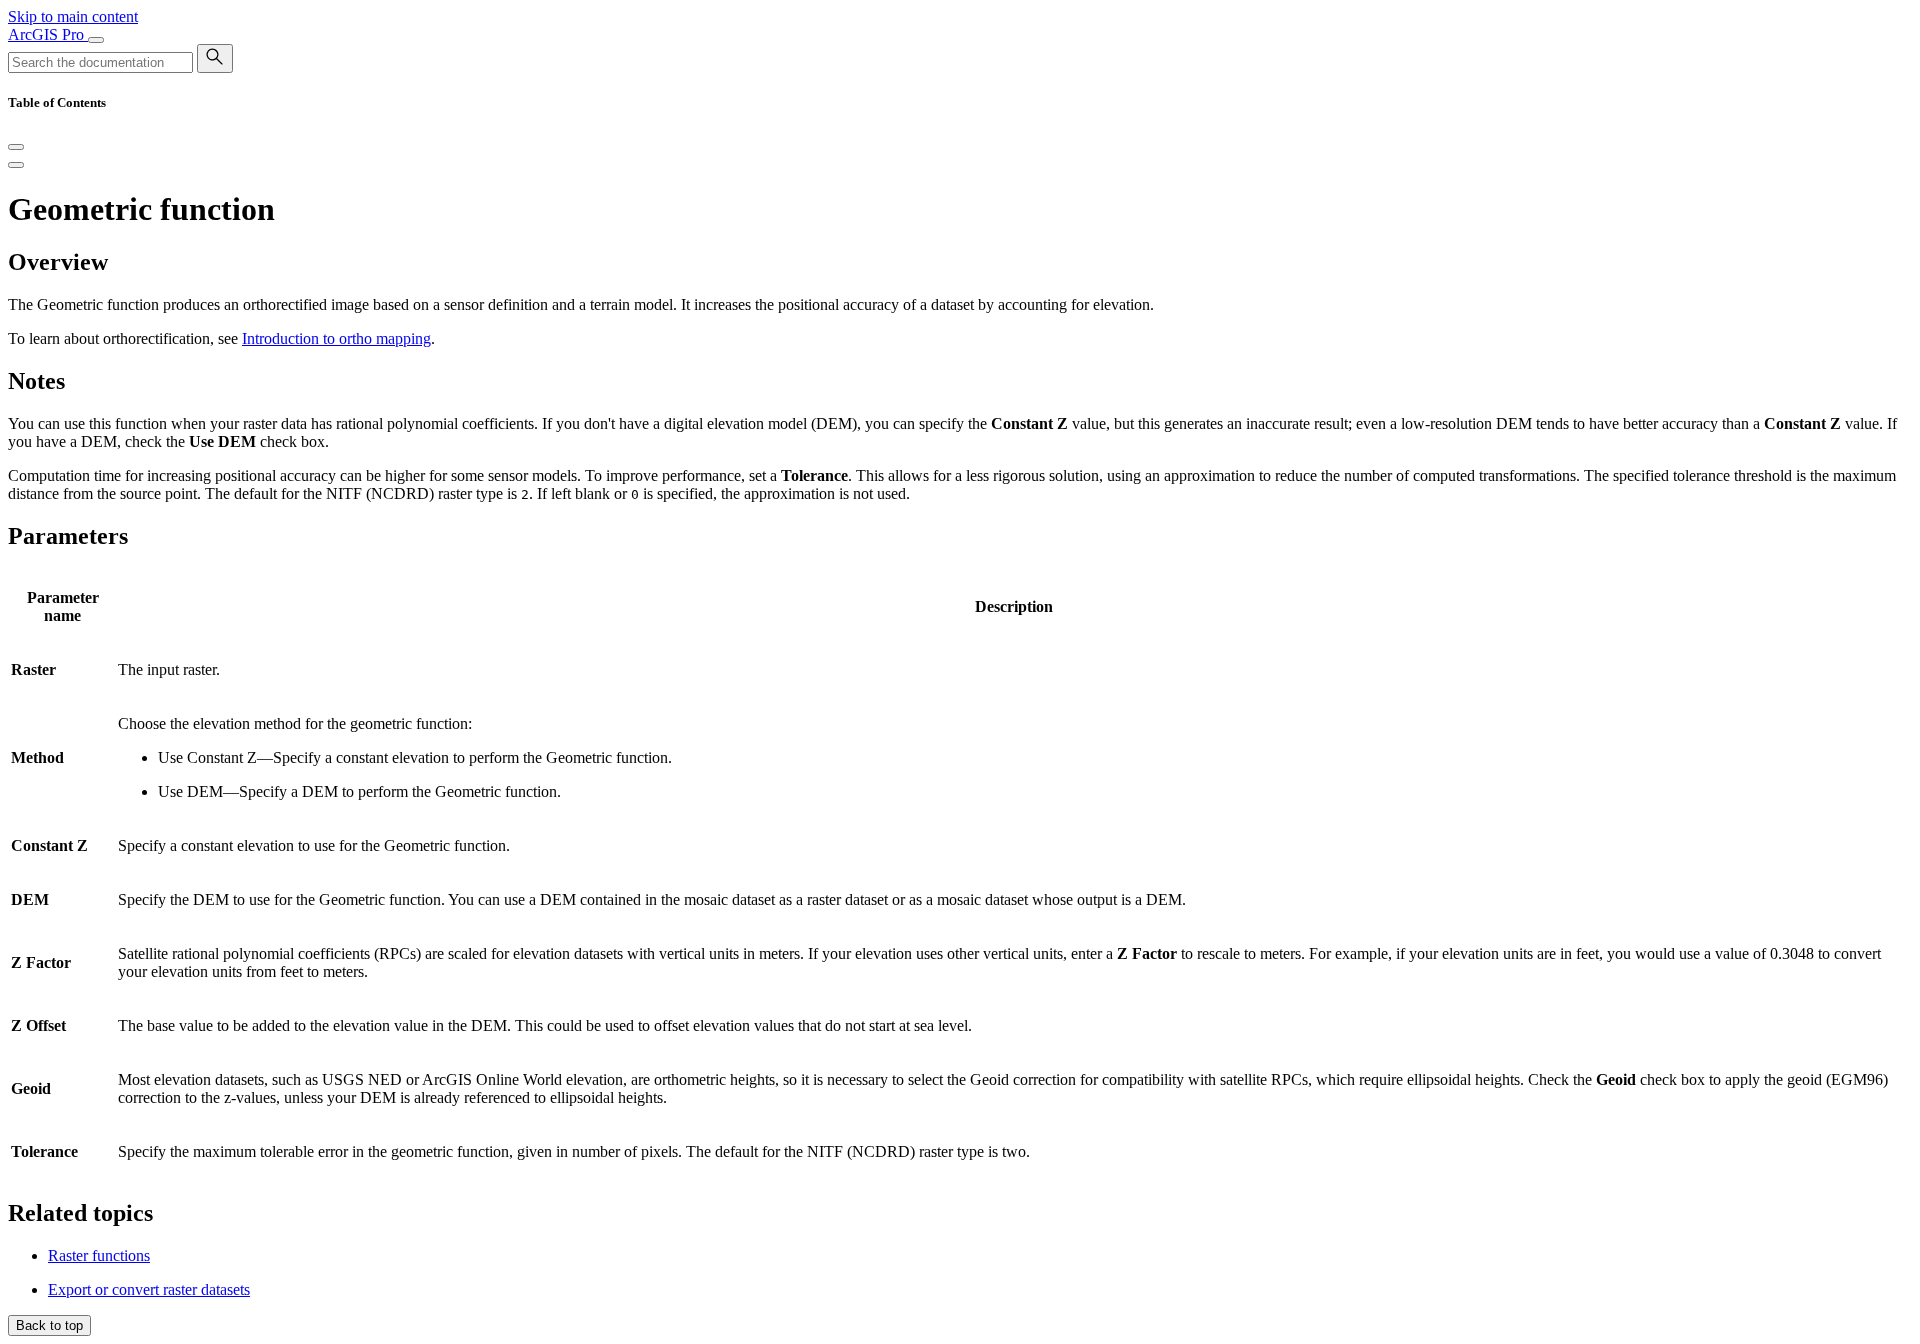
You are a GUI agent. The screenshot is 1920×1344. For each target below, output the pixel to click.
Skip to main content (73, 16)
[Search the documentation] (215, 58)
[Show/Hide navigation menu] (96, 40)
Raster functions (99, 1255)
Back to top (49, 1325)
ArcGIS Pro (48, 34)
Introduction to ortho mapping (336, 338)
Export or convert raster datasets (149, 1289)
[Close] (16, 147)
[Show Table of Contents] (16, 165)
